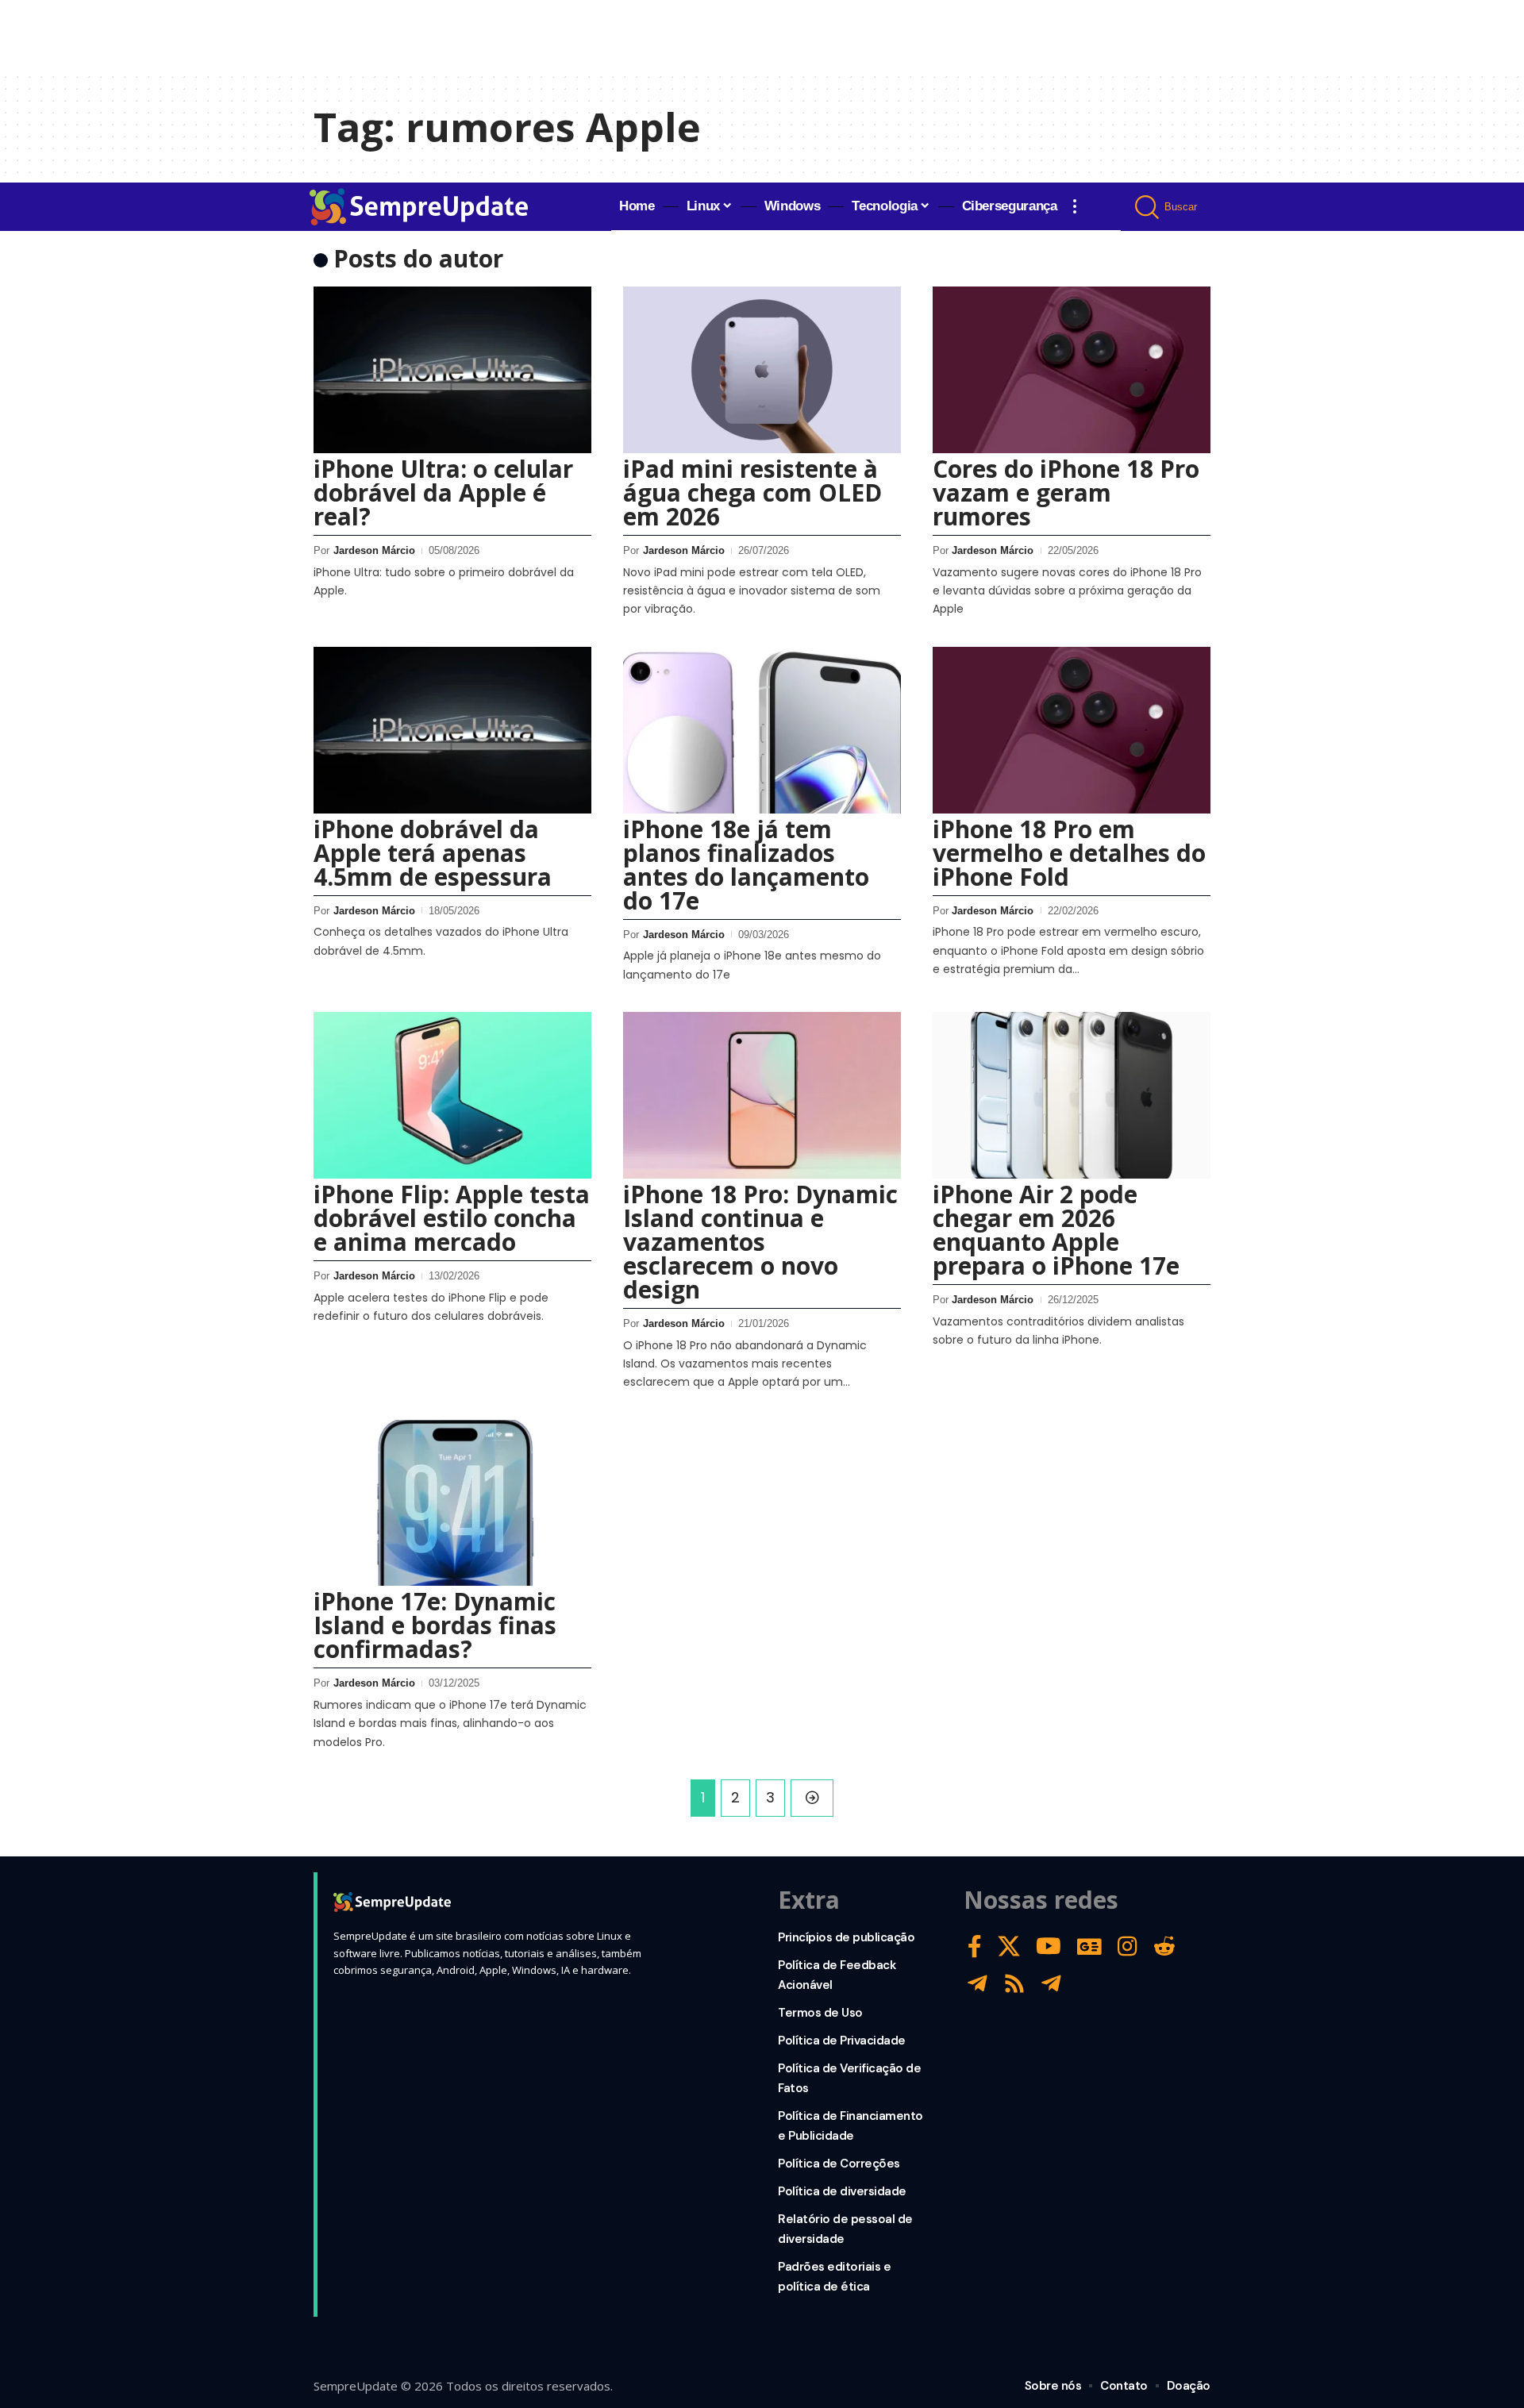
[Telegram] (978, 1984)
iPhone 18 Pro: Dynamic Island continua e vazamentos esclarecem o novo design (760, 1242)
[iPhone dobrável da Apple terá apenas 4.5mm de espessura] (452, 730)
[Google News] (1089, 1946)
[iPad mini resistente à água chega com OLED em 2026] (762, 370)
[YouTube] (1049, 1946)
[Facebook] (975, 1946)
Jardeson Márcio (374, 550)
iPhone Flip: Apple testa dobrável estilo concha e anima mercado (452, 1218)
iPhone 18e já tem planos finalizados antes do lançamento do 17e (746, 865)
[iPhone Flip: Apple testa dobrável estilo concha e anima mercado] (452, 1095)
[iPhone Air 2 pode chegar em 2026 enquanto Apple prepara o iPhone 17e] (1072, 1095)
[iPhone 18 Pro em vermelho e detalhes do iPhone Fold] (1072, 730)
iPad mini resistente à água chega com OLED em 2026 (752, 492)
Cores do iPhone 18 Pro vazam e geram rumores (1066, 492)
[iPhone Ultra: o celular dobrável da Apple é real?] (452, 370)
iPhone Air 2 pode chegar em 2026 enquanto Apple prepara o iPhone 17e (1056, 1230)
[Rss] (1014, 1984)
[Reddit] (1164, 1946)
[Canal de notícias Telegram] (1051, 1984)
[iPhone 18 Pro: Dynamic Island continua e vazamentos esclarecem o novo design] (762, 1095)
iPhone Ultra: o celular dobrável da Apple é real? (443, 492)
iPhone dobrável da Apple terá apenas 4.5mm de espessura (433, 853)
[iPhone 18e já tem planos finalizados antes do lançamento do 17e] (762, 730)
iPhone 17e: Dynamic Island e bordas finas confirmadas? (435, 1625)
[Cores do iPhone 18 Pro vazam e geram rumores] (1072, 370)
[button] (1075, 206)
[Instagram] (1128, 1946)
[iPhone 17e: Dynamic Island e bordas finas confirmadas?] (452, 1503)
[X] (1009, 1946)
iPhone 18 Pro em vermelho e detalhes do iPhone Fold (1069, 853)
